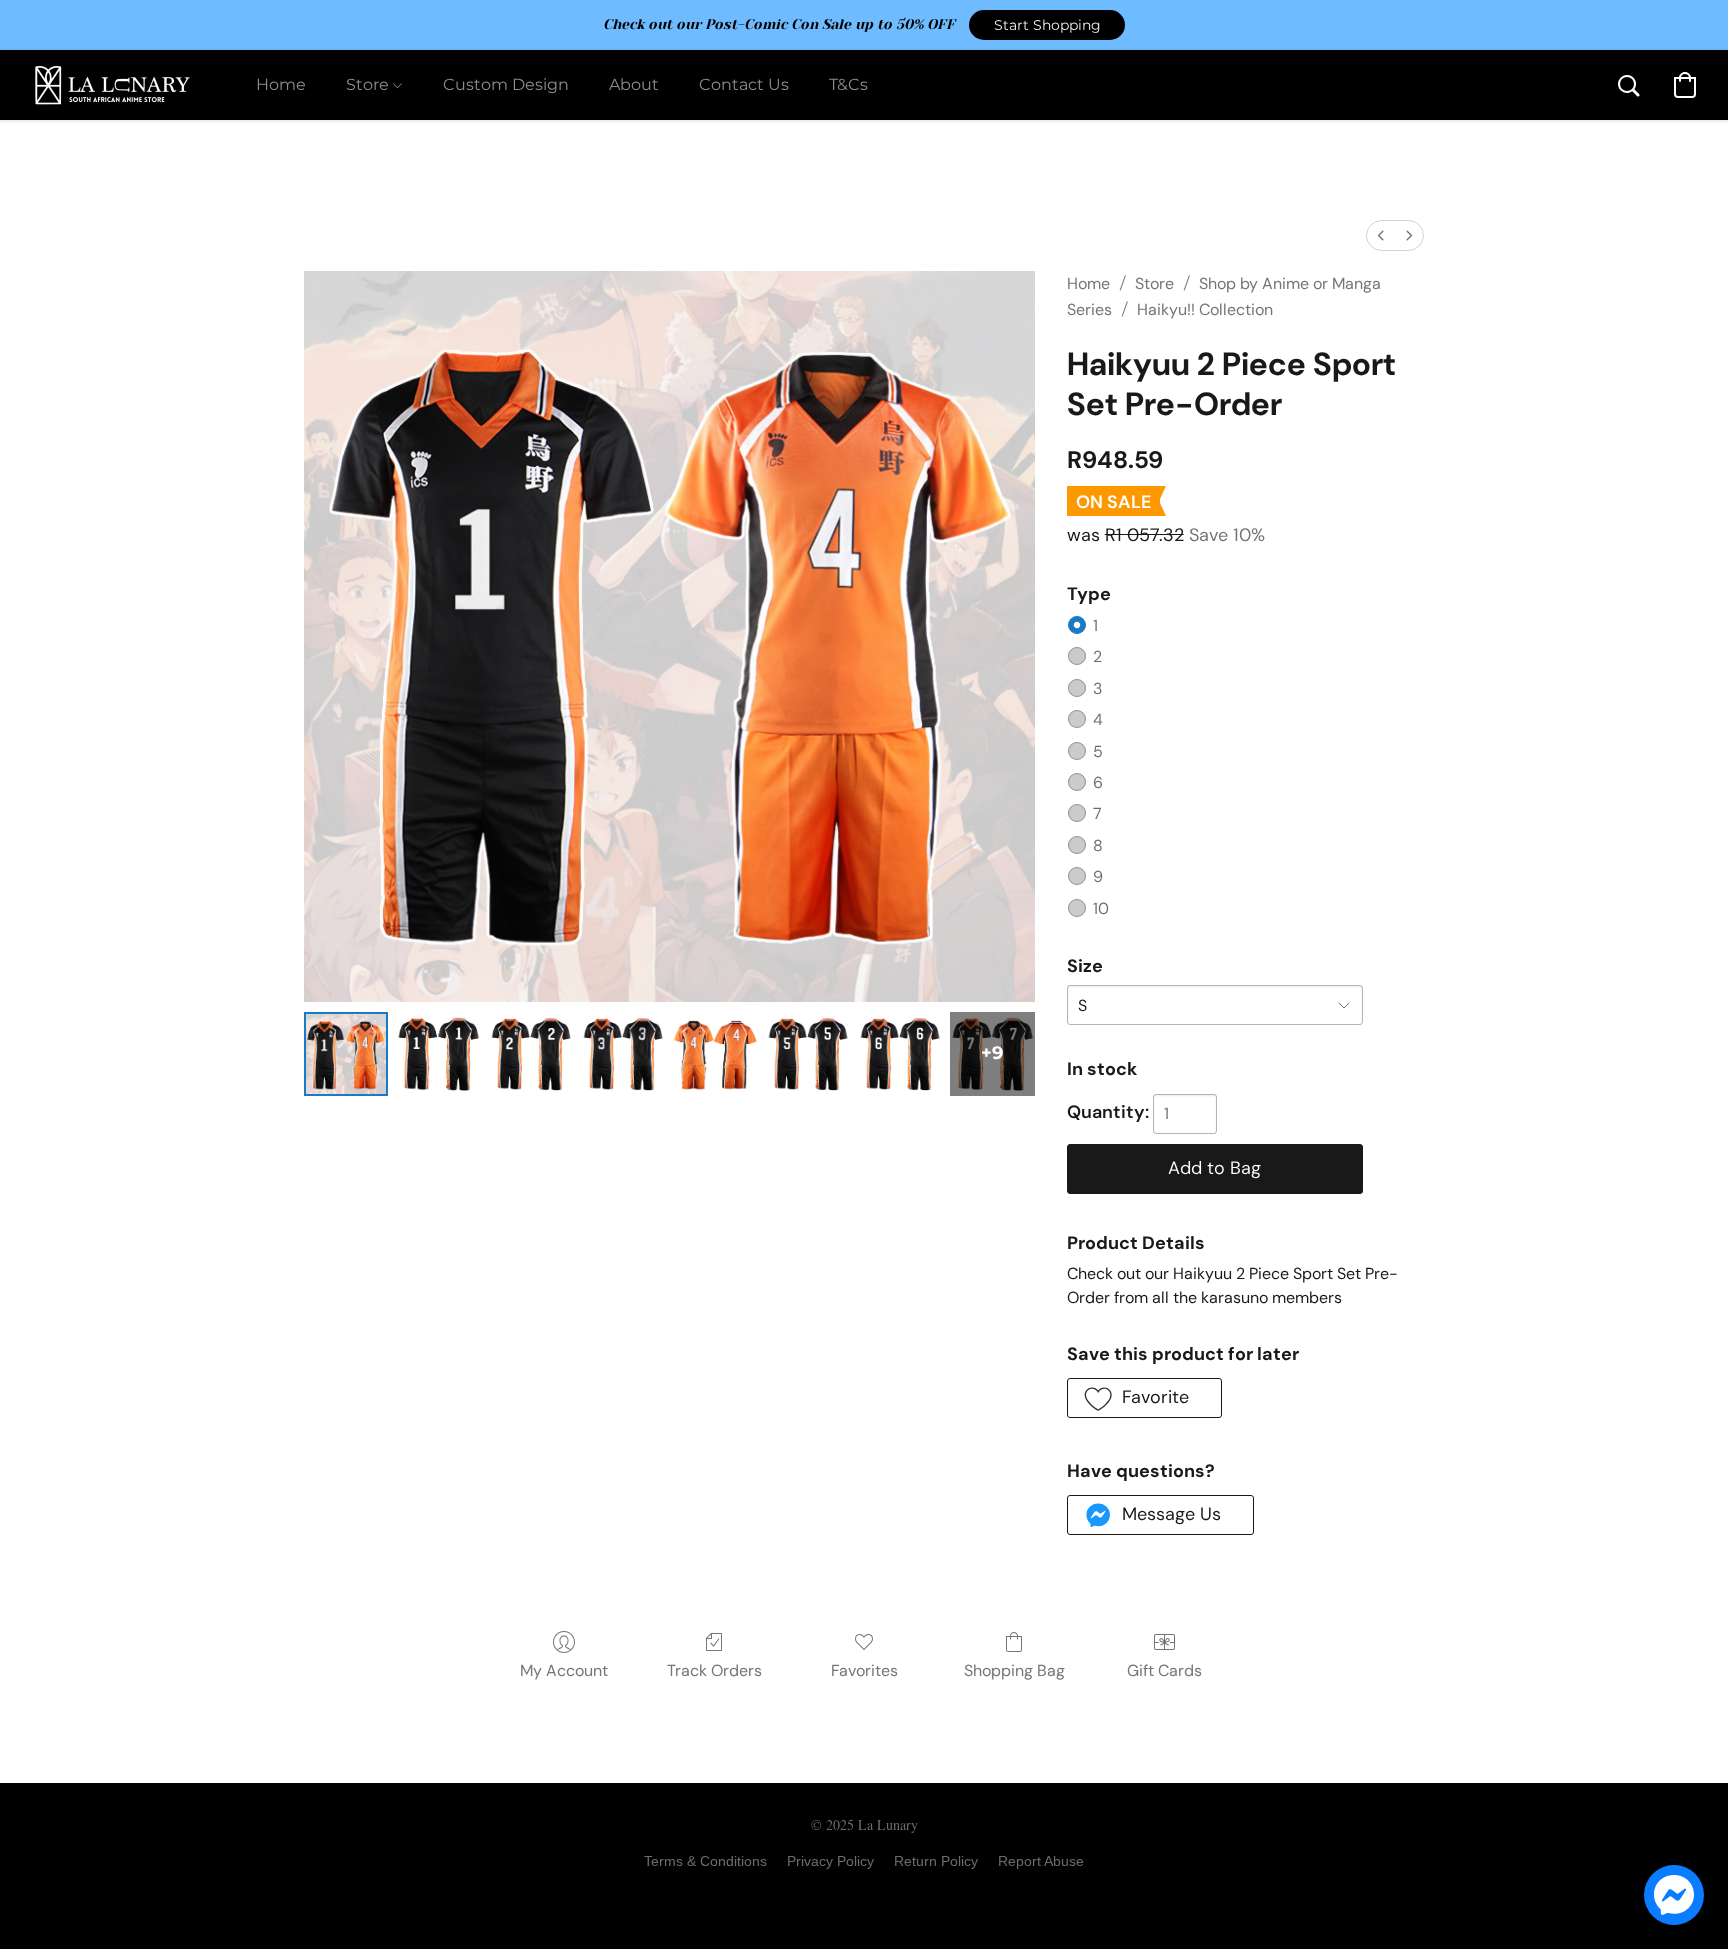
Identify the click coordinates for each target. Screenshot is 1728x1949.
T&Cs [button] (848, 84)
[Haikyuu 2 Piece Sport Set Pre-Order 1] (438, 1054)
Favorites (864, 1670)
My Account (564, 1670)
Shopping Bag (1014, 1670)
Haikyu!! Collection (1205, 309)
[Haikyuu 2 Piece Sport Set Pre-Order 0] (346, 1054)
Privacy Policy (830, 1861)
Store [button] (369, 84)
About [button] (634, 84)
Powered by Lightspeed (864, 1895)
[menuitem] (1381, 235)
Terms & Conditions (705, 1861)
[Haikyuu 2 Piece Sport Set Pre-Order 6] (900, 1054)
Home (1088, 283)
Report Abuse (1041, 1861)
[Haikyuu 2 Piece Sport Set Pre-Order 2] (531, 1054)
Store (1154, 283)
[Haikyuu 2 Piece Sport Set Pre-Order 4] (715, 1054)
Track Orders (714, 1670)
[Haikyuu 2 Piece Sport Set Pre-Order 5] (808, 1054)
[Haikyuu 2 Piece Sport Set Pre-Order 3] (623, 1054)
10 (1101, 908)
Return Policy (936, 1861)
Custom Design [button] (506, 84)
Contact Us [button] (744, 84)
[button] (1047, 25)
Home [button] (281, 84)
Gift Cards (1164, 1670)
